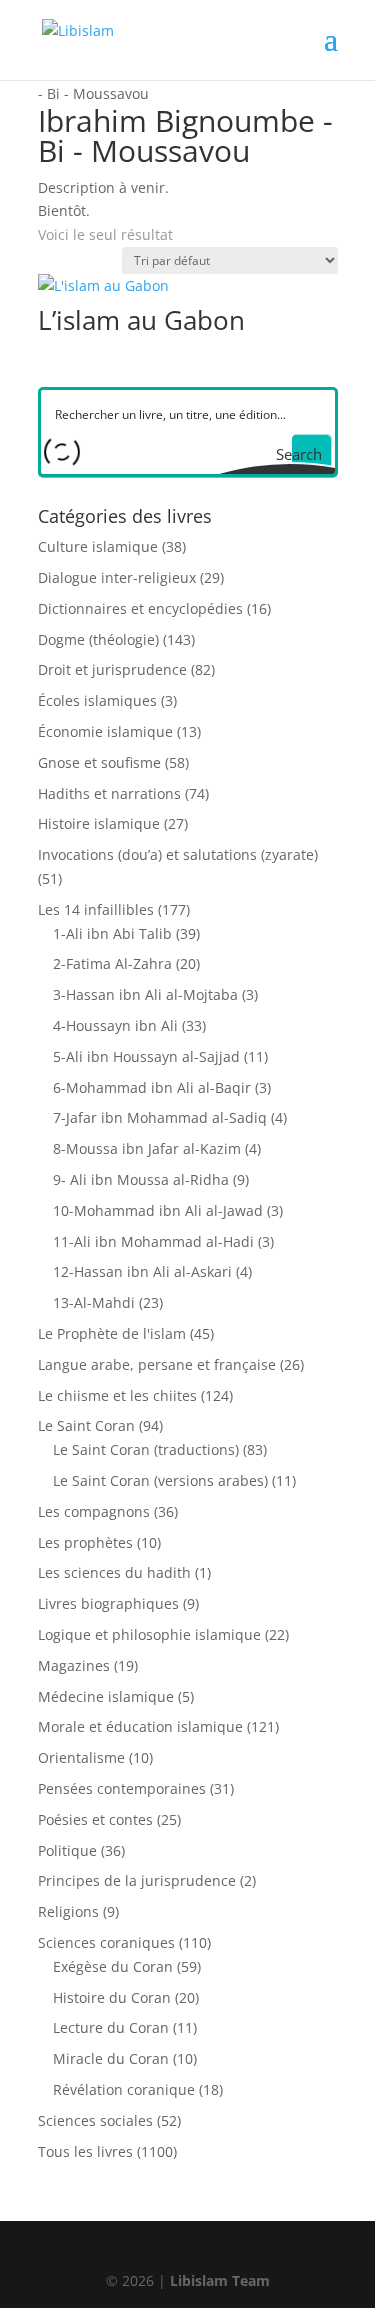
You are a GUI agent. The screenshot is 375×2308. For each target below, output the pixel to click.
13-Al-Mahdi (94, 1302)
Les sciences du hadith (114, 1572)
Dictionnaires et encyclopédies (140, 608)
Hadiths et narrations (109, 793)
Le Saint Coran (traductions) (146, 1449)
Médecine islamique (106, 1696)
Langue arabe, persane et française (157, 1364)
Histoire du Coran (112, 1997)
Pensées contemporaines (122, 1788)
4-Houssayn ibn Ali (115, 1025)
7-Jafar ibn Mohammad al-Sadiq (160, 1117)
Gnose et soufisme (99, 762)
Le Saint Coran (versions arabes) (160, 1480)
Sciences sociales (95, 2120)
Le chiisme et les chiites (117, 1395)
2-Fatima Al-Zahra (112, 963)
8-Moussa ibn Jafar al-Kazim (147, 1148)
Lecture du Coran (111, 2027)
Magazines (74, 1665)
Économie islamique (105, 731)
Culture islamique (98, 546)
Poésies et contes (95, 1819)
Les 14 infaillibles (96, 909)
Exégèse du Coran (113, 1966)
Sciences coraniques (106, 1942)
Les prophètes (85, 1542)
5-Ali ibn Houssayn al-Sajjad (146, 1056)
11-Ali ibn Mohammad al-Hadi (153, 1241)
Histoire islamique (99, 823)
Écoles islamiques (97, 700)
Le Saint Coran (86, 1425)
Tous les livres (85, 2151)
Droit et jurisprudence (112, 669)
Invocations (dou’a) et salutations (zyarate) (178, 854)
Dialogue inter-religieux (117, 577)
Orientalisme (81, 1757)
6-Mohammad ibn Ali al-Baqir (152, 1087)
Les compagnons (94, 1511)
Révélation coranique (124, 2089)
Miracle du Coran (111, 2058)
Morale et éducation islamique (140, 1726)
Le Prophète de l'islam (112, 1333)
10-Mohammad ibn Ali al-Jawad (158, 1210)
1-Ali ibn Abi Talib (112, 933)
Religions (68, 1911)
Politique (67, 1850)
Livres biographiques (108, 1603)
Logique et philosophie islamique (149, 1634)
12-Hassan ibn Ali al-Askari (142, 1271)
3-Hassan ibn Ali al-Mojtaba (145, 994)
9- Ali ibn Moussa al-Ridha (141, 1179)
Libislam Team (220, 2280)
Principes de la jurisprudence (137, 1880)
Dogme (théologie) (98, 639)
